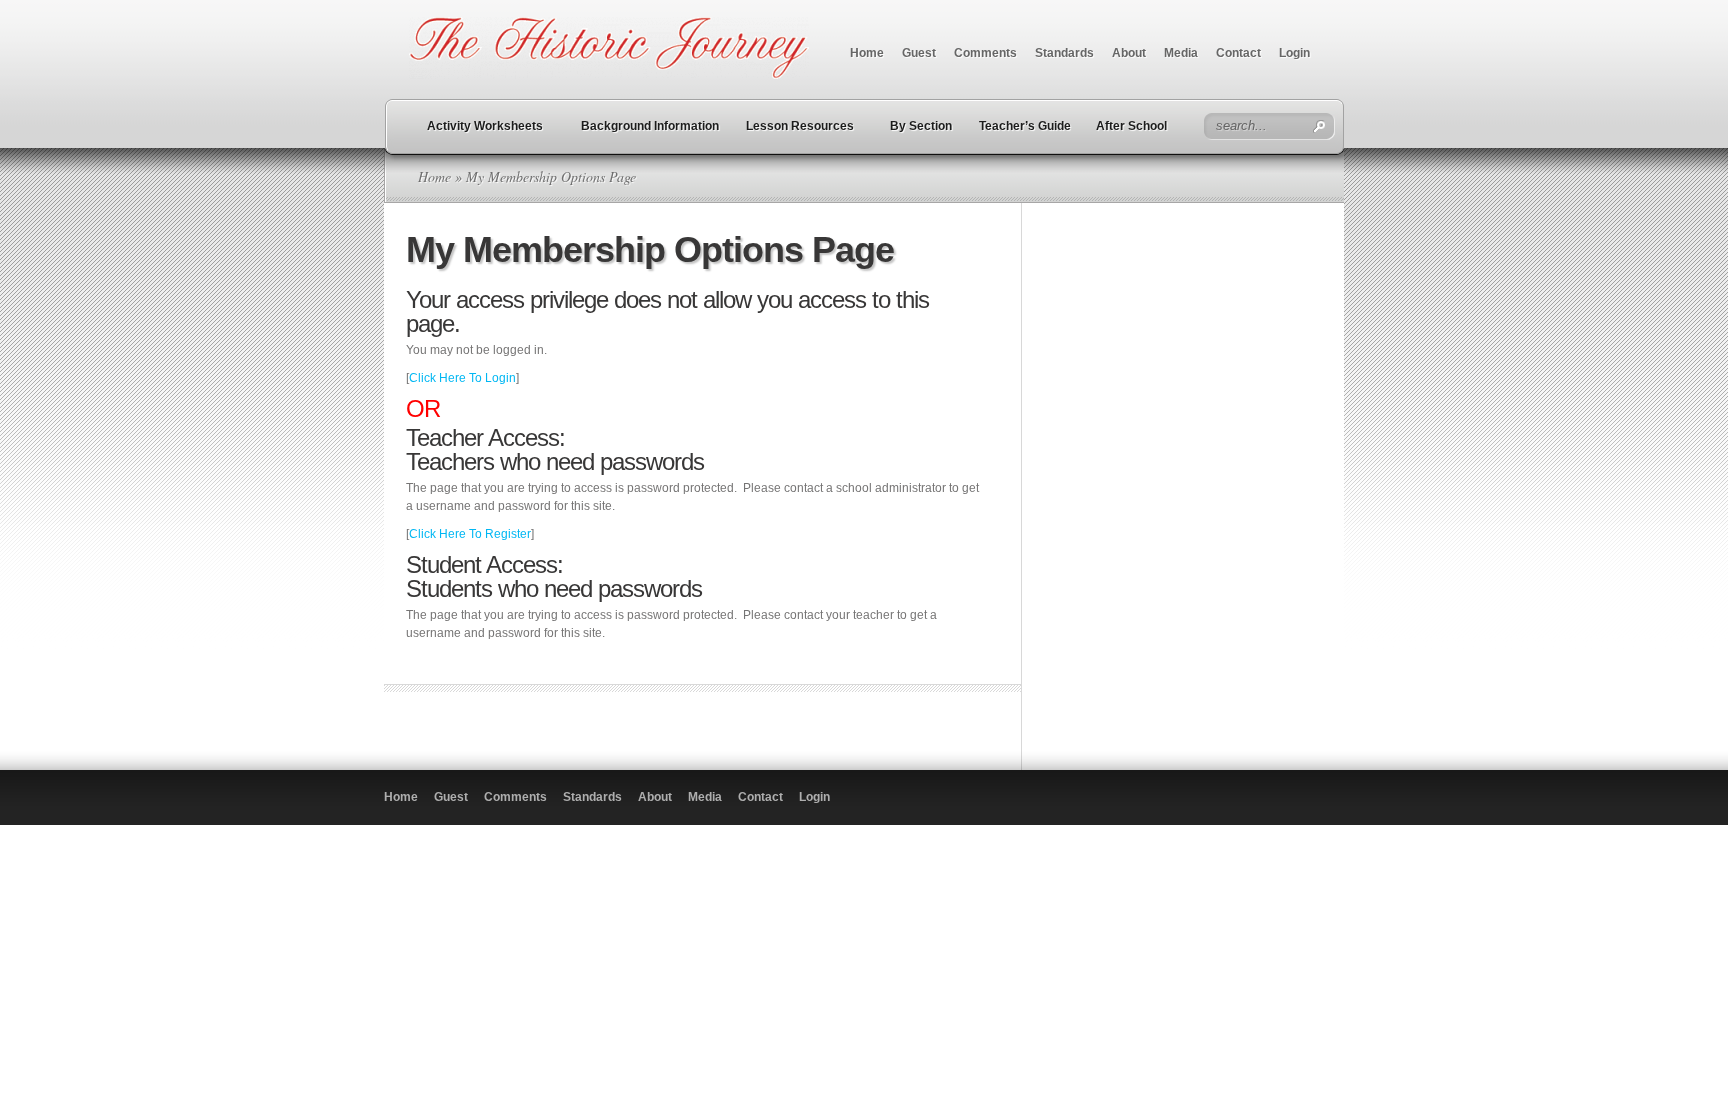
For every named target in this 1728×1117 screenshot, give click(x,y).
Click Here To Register (470, 534)
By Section (921, 126)
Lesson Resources (800, 126)
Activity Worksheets (485, 126)
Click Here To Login (462, 378)
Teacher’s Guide (1025, 126)
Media (1181, 53)
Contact (1238, 53)
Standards (1064, 53)
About (1129, 53)
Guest (919, 53)
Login (1294, 53)
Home (867, 53)
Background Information (650, 126)
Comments (985, 53)
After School (1131, 126)
